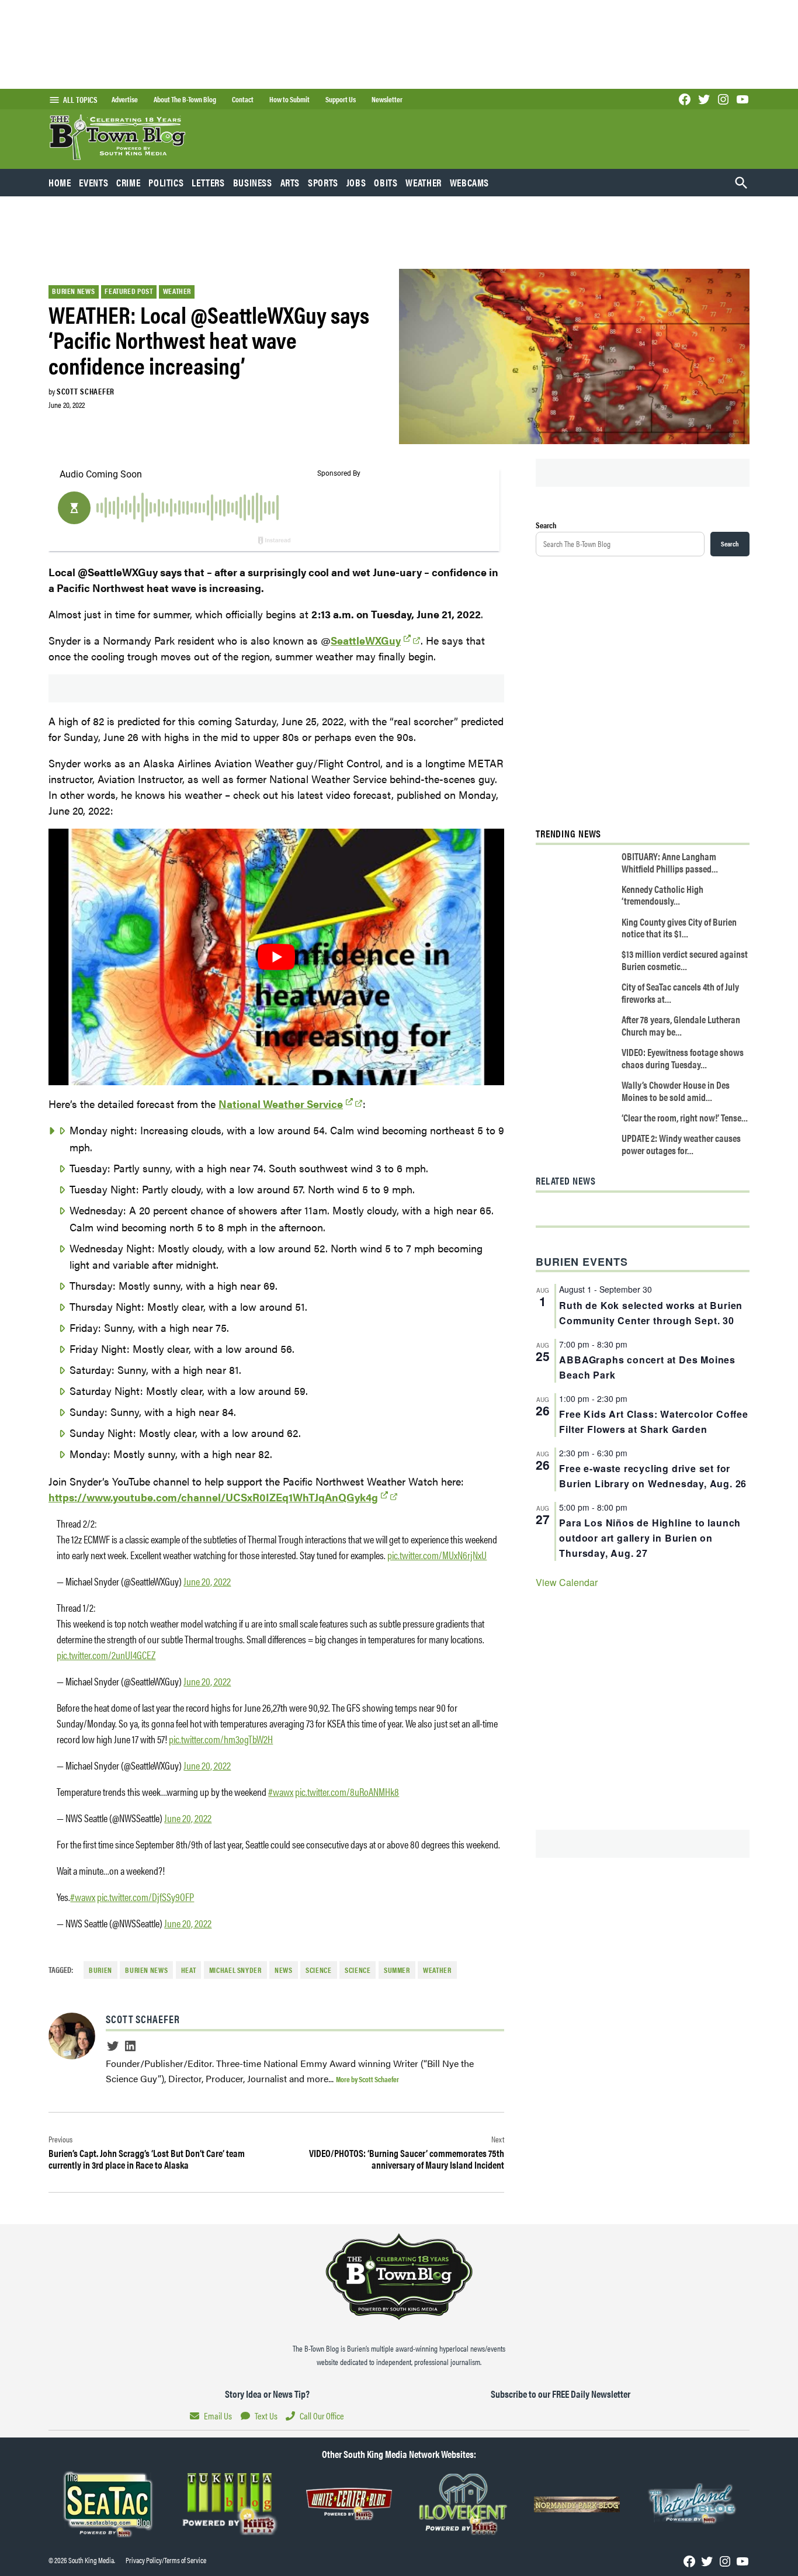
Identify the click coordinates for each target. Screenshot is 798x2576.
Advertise (125, 99)
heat (189, 1970)
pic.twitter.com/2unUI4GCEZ (106, 1655)
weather (437, 1970)
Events (93, 182)
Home (60, 182)
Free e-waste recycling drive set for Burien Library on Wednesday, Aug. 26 (653, 1476)
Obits (386, 182)
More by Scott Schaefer (367, 2079)
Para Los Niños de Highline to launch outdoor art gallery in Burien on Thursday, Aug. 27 (650, 1538)
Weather (423, 182)
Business (253, 182)
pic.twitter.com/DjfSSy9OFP (145, 1897)
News (284, 1970)
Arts (290, 182)
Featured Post (129, 291)
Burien (100, 1970)
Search (546, 525)
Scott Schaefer (86, 391)
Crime (128, 182)
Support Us (341, 99)
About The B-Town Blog (185, 99)
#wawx (281, 1791)
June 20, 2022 (207, 1581)
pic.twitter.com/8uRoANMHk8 (347, 1791)
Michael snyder (235, 1970)
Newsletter (387, 99)
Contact (243, 99)
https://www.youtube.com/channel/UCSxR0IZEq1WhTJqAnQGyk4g (213, 1497)
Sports (323, 182)
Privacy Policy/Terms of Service (166, 2560)
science (318, 1970)
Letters (208, 182)
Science (358, 1970)
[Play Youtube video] (276, 957)
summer (397, 1970)
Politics (166, 182)
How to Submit (289, 99)
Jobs (356, 182)
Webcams (469, 182)
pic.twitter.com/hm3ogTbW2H (221, 1739)
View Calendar (567, 1582)
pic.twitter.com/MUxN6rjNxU (437, 1555)
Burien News (73, 291)
